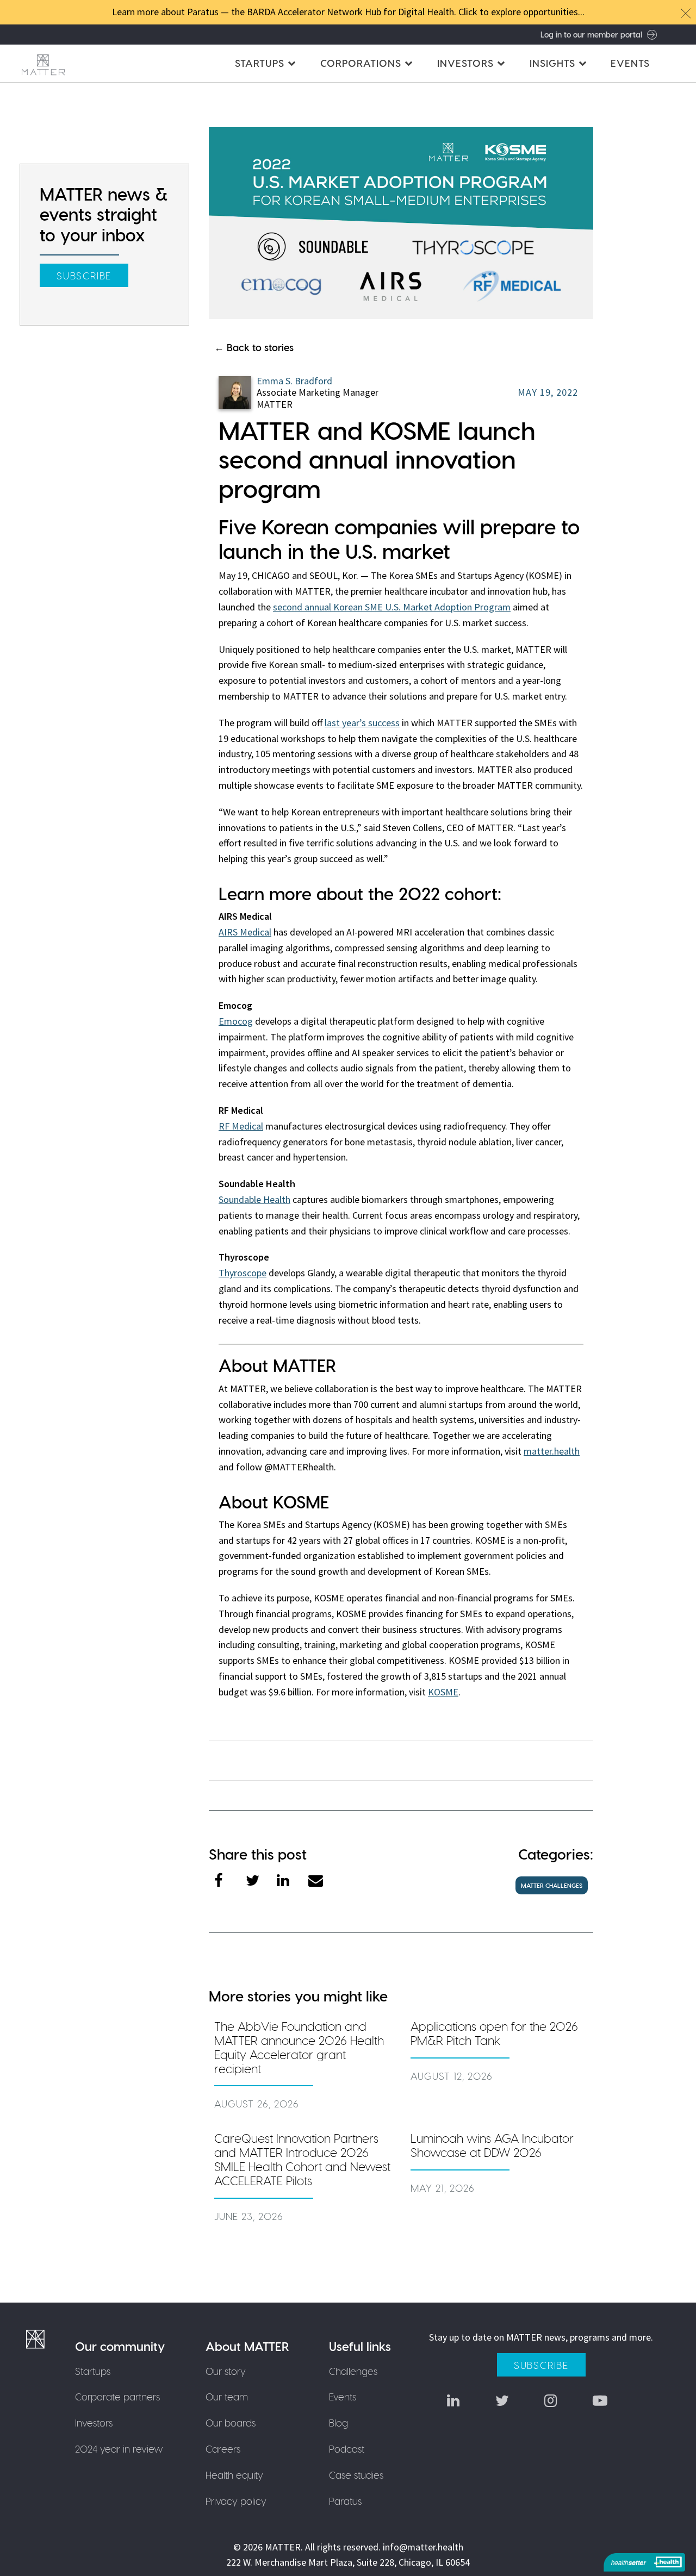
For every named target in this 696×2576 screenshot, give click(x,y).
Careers (223, 2449)
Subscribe (84, 275)
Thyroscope (243, 1273)
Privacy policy (236, 2501)
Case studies (356, 2475)
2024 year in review (119, 2449)
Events (630, 63)
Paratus (345, 2501)
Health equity (234, 2475)
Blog (338, 2422)
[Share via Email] (324, 1882)
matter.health (552, 1451)
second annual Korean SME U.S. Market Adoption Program (392, 607)
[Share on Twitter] (262, 1882)
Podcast (347, 2449)
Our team (227, 2396)
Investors (94, 2422)
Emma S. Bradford (294, 381)
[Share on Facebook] (230, 1882)
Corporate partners (117, 2396)
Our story (226, 2371)
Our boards (231, 2422)
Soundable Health (254, 1199)
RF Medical (241, 1126)
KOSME (443, 1692)
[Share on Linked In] (293, 1882)
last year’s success (362, 723)
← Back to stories (254, 347)
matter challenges (552, 1885)
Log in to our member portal (591, 34)
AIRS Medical (245, 932)
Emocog (236, 1021)
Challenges (353, 2371)
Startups (93, 2371)
